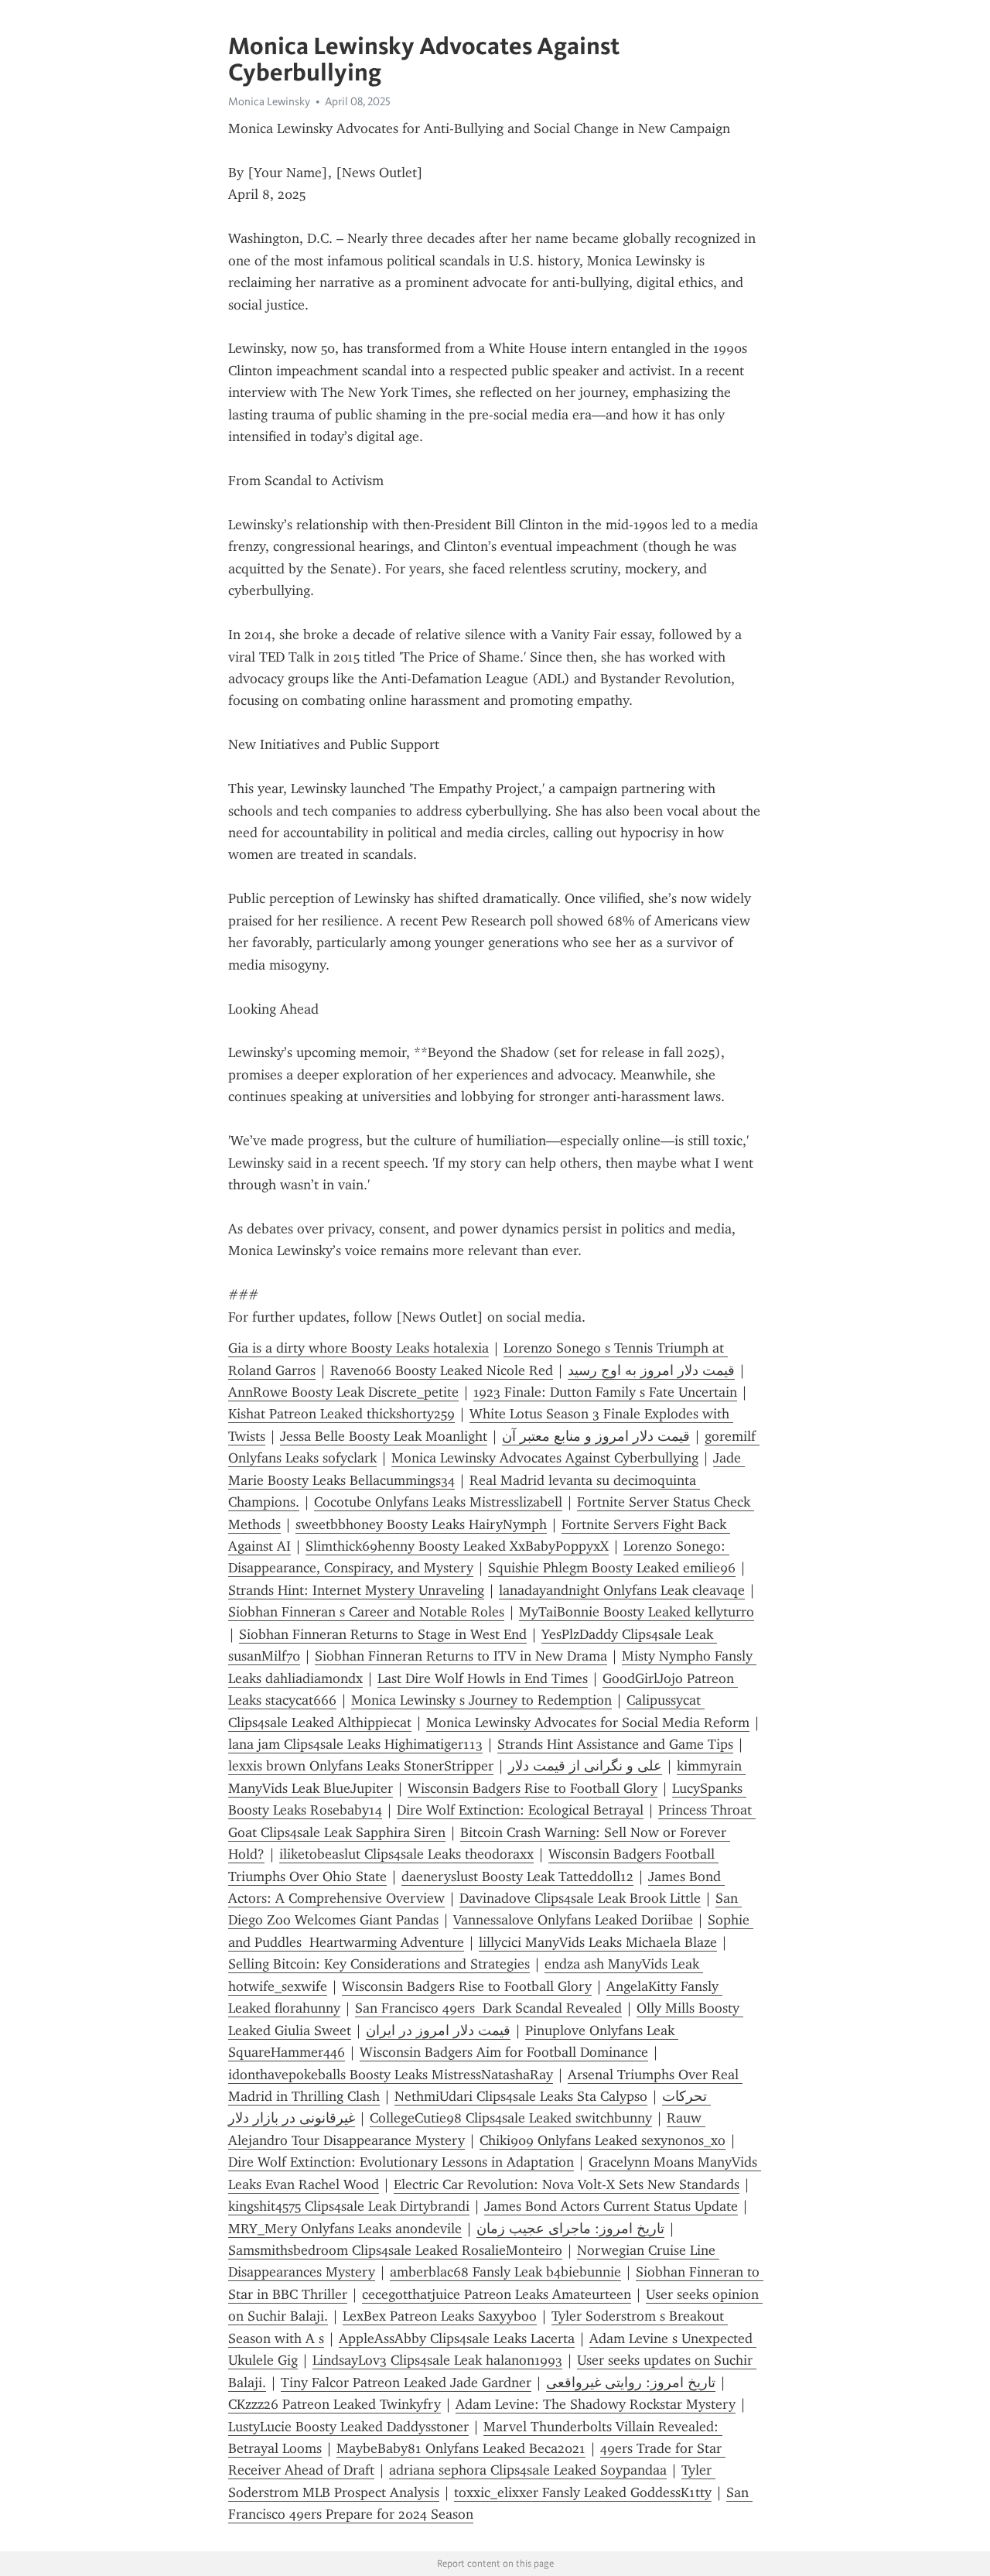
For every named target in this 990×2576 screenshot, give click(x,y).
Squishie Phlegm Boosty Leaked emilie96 (612, 1568)
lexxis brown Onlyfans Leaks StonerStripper (361, 1766)
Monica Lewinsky (269, 101)
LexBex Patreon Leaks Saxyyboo (440, 2316)
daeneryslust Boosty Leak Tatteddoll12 (517, 1876)
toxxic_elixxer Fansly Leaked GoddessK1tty (583, 2492)
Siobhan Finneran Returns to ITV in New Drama (461, 1656)
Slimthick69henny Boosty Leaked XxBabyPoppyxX (457, 1546)
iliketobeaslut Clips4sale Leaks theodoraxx (406, 1854)
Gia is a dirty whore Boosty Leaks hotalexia (358, 1348)
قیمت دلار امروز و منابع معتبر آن (596, 1436)
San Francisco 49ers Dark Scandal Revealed (488, 2008)
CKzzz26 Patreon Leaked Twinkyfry (335, 2404)
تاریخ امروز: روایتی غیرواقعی (631, 2383)
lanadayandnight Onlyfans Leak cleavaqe (622, 1590)
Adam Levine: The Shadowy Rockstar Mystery (596, 2404)
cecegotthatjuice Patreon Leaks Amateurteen (497, 2294)
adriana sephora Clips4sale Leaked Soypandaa (528, 2470)
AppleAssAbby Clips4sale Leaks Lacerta (457, 2338)
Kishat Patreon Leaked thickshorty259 (341, 1414)
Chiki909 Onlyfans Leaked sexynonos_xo (603, 2140)
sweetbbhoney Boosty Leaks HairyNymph (421, 1524)
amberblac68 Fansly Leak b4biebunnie (505, 2272)
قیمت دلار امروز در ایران (438, 2030)
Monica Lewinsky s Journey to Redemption (481, 1700)
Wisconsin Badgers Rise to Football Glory (533, 1788)
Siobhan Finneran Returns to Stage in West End (383, 1634)
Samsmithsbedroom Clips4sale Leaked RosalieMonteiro (395, 2250)
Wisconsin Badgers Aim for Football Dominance (504, 2052)
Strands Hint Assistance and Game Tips (615, 1744)
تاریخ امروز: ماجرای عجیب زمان (570, 2229)
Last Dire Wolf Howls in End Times (483, 1678)
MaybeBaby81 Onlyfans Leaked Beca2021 (461, 2448)
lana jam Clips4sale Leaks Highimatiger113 (355, 1744)
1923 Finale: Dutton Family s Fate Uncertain (605, 1392)
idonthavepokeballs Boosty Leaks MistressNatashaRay (391, 2075)
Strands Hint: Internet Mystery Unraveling (356, 1590)
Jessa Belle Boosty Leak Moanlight (384, 1436)
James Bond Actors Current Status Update (611, 2206)
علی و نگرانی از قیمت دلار (585, 1766)
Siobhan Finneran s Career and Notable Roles (366, 1612)
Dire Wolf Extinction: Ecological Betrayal (520, 1810)
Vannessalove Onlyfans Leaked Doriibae (573, 1920)
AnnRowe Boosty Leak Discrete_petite (343, 1392)
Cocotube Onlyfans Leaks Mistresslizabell (438, 1502)
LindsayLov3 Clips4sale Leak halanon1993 (437, 2360)
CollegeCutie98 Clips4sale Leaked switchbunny (511, 2118)
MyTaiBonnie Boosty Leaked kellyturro (637, 1612)
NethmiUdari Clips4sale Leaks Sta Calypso (521, 2096)
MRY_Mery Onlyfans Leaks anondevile (345, 2229)
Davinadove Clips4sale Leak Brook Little (580, 1898)
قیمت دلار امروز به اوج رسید (651, 1370)
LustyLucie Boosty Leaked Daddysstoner (348, 2427)
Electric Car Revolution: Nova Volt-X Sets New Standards (567, 2184)
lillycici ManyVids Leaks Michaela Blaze (598, 1942)
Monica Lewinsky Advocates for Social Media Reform (588, 1722)
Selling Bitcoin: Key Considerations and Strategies (379, 1964)
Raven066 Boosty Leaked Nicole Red (442, 1370)
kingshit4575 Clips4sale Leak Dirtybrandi (349, 2206)
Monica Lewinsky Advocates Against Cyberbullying (545, 1458)
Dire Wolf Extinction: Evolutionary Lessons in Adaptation (401, 2162)
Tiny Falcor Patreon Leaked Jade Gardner (406, 2383)
